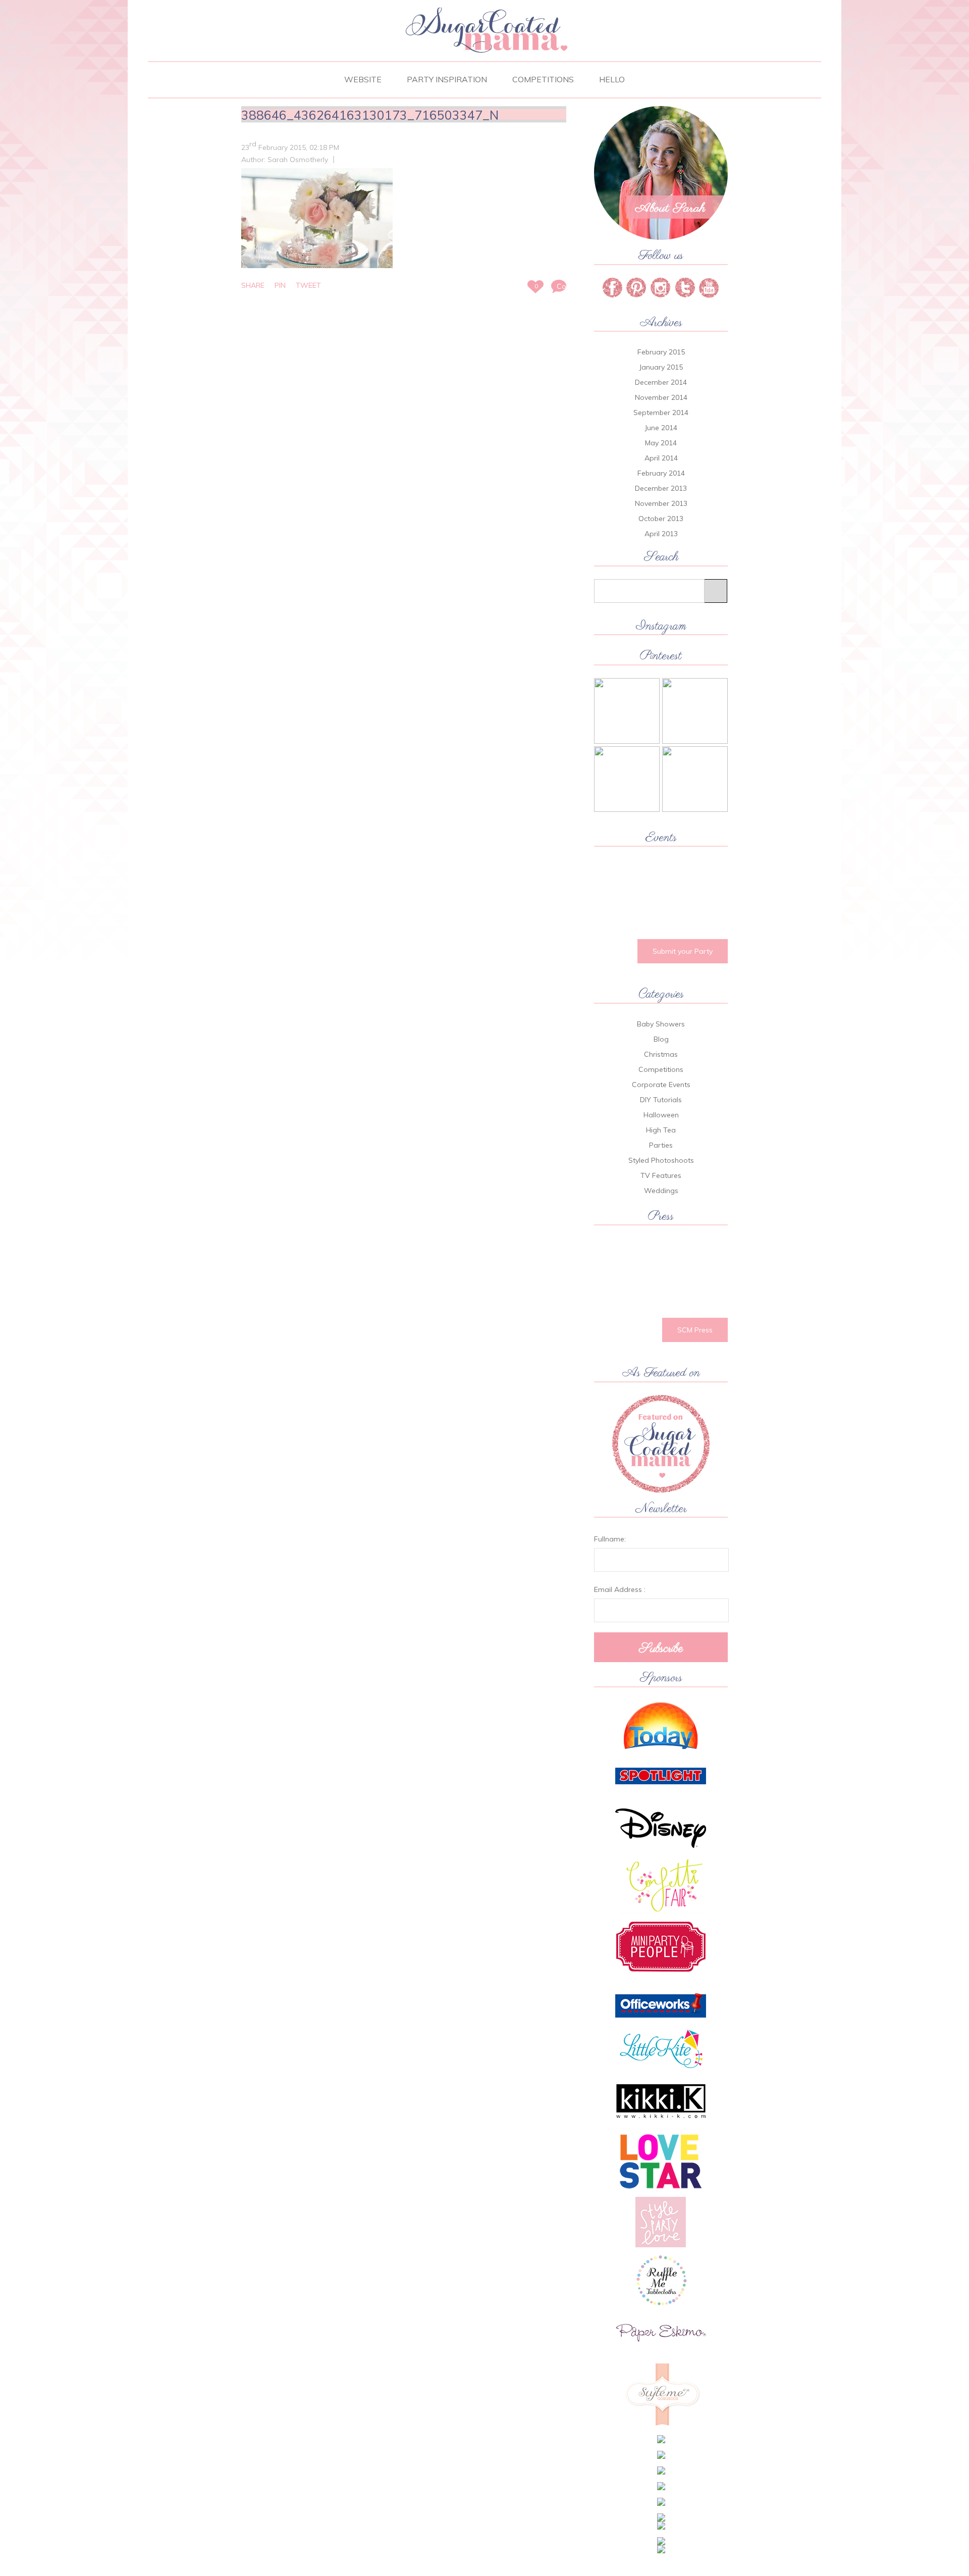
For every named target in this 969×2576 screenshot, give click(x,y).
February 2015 (661, 352)
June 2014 (661, 428)
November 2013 (661, 503)
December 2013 (661, 488)
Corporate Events (661, 1085)
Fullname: (610, 1539)
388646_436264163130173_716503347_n (370, 115)
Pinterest (636, 288)
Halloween (661, 1115)
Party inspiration (447, 79)
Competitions (543, 79)
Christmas (661, 1054)
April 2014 (661, 458)
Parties (661, 1145)
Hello (612, 79)
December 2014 (661, 382)
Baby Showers (661, 1024)
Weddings (661, 1191)
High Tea (661, 1130)
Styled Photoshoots (661, 1160)
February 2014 (661, 473)
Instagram (685, 288)
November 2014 (661, 397)
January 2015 (661, 367)
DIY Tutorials (661, 1100)
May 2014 (661, 443)
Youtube (709, 288)
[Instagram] (661, 288)
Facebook (612, 288)
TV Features (661, 1175)
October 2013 (661, 519)
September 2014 (661, 413)
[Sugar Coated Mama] (484, 51)
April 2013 (661, 534)
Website (363, 79)
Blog (661, 1039)
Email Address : (620, 1589)
